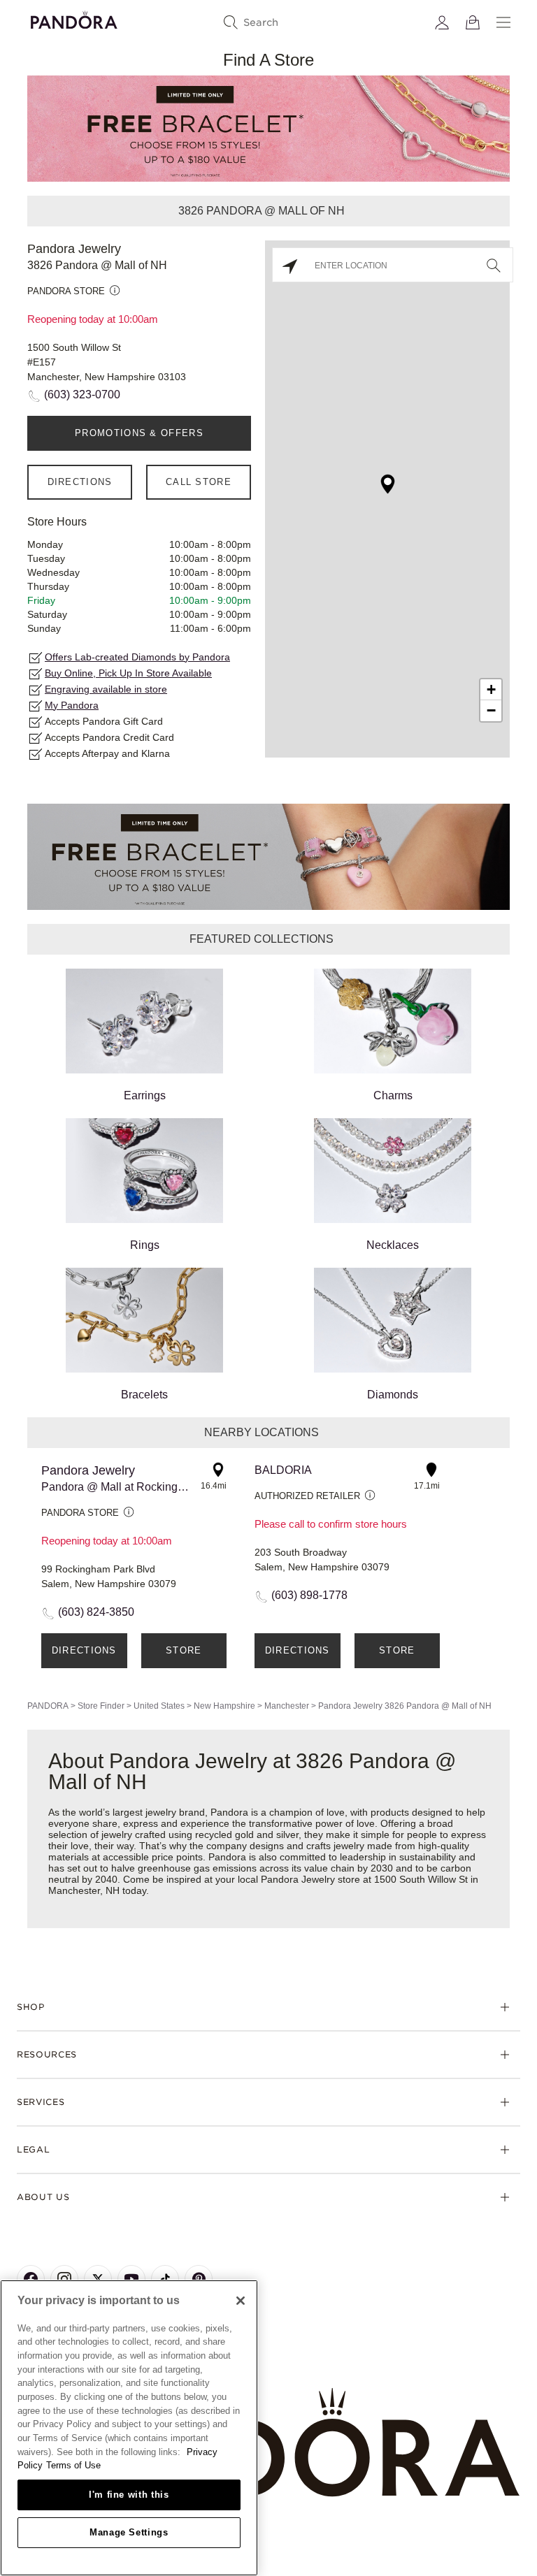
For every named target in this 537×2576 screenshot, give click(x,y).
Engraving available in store (106, 689)
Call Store (199, 482)
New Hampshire (224, 1706)
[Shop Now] (268, 856)
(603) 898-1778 (309, 1595)
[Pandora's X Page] (98, 2279)
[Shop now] (268, 128)
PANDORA (48, 1706)
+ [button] (491, 689)
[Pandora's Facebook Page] (31, 2279)
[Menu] (503, 22)
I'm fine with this (129, 2495)
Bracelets (144, 1395)
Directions (80, 482)
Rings (145, 1245)
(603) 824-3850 (96, 1612)
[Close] (241, 2301)
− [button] (491, 710)
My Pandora (72, 705)
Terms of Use (73, 2465)
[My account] (442, 22)
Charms (393, 1095)
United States (159, 1706)
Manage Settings (129, 2532)
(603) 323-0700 (82, 395)
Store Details (184, 1657)
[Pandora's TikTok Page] (165, 2279)
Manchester (287, 1706)
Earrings (145, 1095)
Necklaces (393, 1245)
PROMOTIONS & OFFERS (139, 433)
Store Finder (101, 1706)
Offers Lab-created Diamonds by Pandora (137, 657)
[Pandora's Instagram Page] (64, 2279)
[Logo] (74, 18)
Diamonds (393, 1395)
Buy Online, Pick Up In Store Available (128, 673)
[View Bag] (473, 22)
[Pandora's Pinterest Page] (199, 2279)
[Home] (268, 2443)
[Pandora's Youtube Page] (131, 2279)
